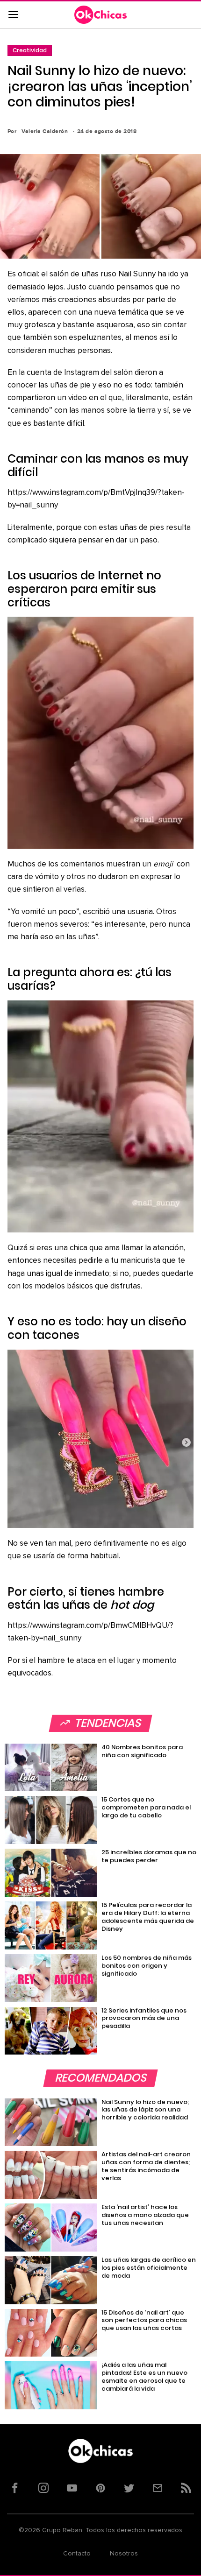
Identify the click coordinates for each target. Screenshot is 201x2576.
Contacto (77, 2554)
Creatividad (30, 50)
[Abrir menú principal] (13, 15)
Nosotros (124, 2554)
